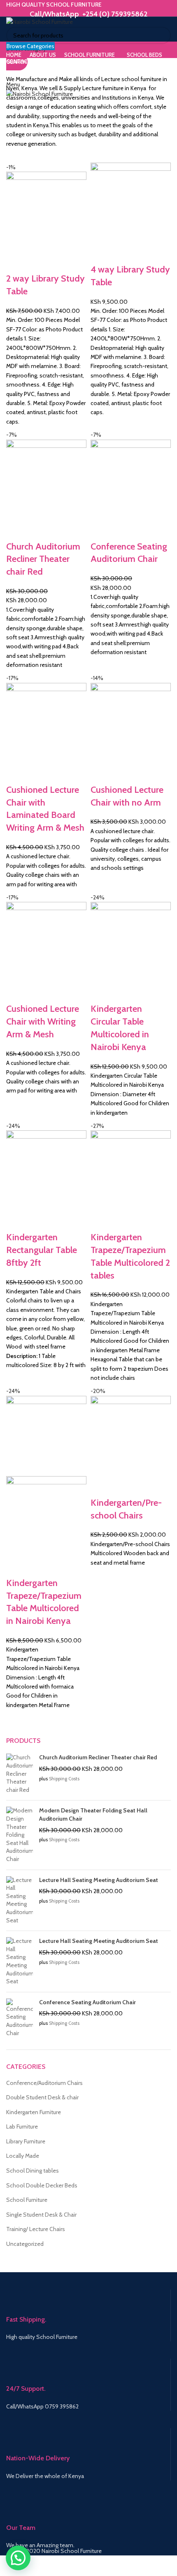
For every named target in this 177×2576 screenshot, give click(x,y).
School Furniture (27, 2200)
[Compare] (16, 262)
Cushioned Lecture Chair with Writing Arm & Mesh (43, 1021)
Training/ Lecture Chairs (36, 2229)
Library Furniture (26, 2141)
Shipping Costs (64, 1779)
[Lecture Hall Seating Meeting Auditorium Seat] (20, 1901)
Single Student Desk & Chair (41, 2215)
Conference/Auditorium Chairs (44, 2083)
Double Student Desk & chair (42, 2097)
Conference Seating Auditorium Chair (87, 2002)
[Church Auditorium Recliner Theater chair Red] (20, 1774)
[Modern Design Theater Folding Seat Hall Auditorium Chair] (20, 1835)
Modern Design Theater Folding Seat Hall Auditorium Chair (93, 1814)
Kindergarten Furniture (34, 2112)
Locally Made (23, 2156)
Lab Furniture (22, 2126)
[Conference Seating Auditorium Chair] (20, 2018)
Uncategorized (25, 2244)
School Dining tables (33, 2171)
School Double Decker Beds (42, 2185)
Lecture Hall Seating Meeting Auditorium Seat (99, 1880)
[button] (18, 2558)
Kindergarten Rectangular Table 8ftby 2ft (42, 1250)
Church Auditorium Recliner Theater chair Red (43, 559)
